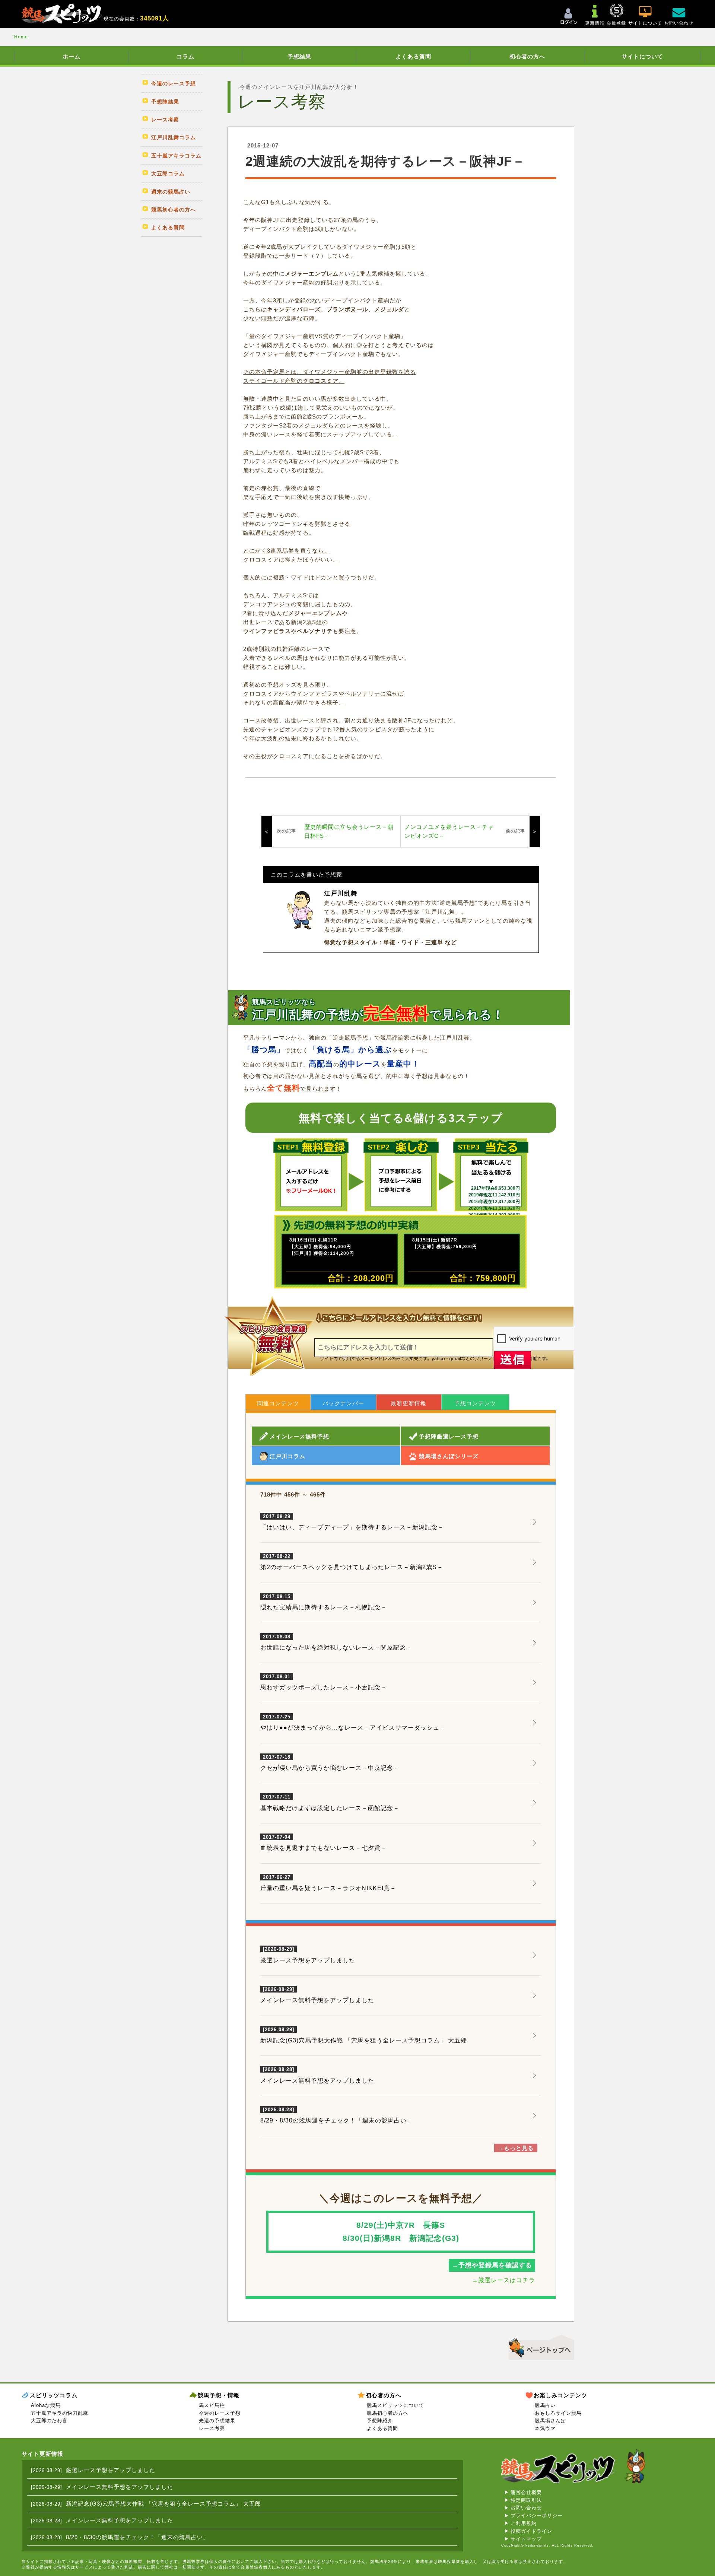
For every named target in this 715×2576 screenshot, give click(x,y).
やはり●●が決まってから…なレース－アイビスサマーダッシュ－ (353, 1723)
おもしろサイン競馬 (558, 2413)
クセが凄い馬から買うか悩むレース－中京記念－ (330, 1763)
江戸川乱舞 (341, 893)
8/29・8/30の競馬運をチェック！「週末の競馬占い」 (337, 2120)
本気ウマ (545, 2428)
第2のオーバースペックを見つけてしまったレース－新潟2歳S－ (352, 1562)
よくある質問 (413, 56)
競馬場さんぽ (550, 2421)
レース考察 (212, 2428)
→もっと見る (516, 2148)
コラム (185, 56)
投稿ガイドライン (531, 2531)
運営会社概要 (526, 2492)
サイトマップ (526, 2539)
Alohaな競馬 (46, 2405)
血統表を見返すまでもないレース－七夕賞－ (324, 1843)
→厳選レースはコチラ (503, 2280)
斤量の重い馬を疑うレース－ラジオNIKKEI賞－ (328, 1883)
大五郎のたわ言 (49, 2421)
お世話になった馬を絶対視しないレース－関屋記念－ (336, 1642)
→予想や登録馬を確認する (492, 2265)
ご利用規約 (524, 2523)
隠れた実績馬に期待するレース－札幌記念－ (324, 1602)
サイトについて (642, 56)
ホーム (71, 56)
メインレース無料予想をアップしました (317, 2000)
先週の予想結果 (217, 2421)
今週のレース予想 (220, 2413)
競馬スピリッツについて (395, 2405)
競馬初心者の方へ (388, 2413)
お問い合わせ (526, 2508)
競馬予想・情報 (219, 2395)
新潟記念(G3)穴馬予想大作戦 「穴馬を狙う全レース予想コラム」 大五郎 (364, 2040)
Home (21, 37)
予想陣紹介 (380, 2421)
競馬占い (545, 2405)
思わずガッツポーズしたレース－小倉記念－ (324, 1682)
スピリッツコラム (54, 2395)
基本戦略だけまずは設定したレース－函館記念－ (330, 1803)
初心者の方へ (527, 56)
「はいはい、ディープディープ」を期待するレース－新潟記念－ (352, 1522)
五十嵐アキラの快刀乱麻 (60, 2413)
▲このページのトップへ (539, 2346)
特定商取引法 (526, 2500)
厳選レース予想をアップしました (308, 1960)
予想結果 (299, 56)
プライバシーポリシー (537, 2515)
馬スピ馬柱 (212, 2405)
